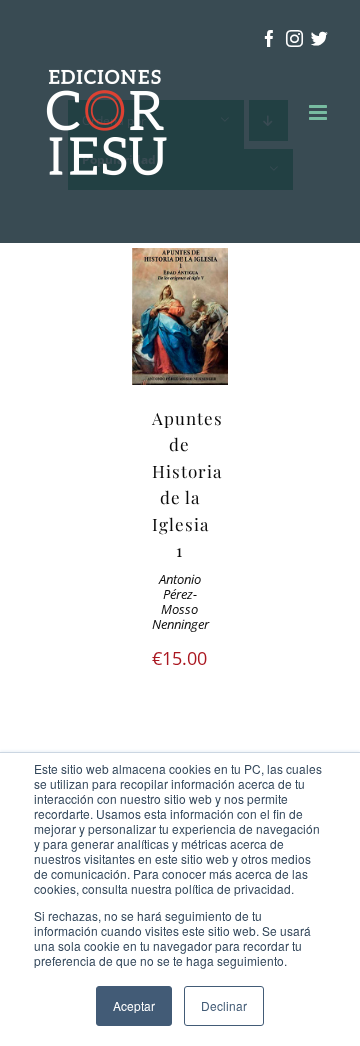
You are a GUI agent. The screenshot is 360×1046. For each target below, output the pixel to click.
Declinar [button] (224, 1005)
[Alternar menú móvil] (319, 112)
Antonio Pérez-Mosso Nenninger (180, 602)
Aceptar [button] (134, 1005)
